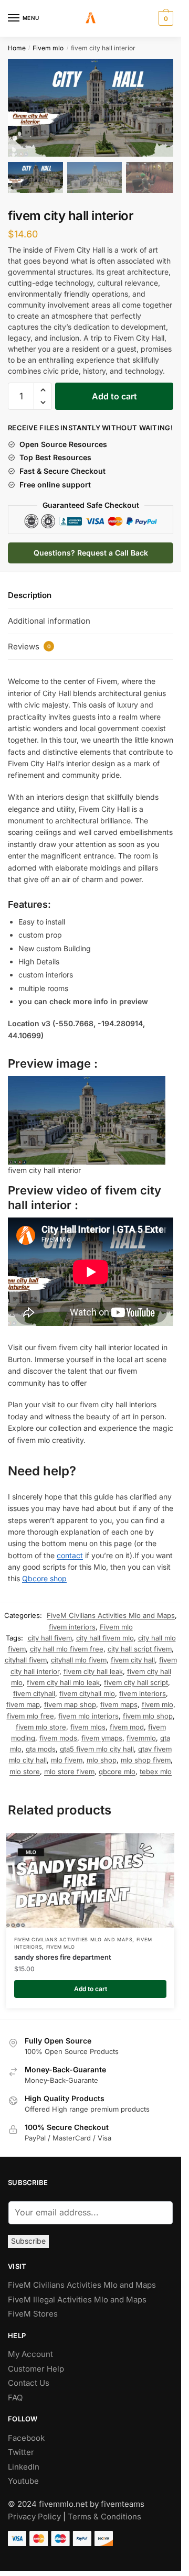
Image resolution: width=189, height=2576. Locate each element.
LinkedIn (25, 2462)
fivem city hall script (136, 1678)
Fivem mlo (48, 48)
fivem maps (119, 1700)
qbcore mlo (117, 1767)
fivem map (23, 1700)
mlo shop (102, 1755)
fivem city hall (133, 1655)
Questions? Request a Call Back (91, 548)
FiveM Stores (33, 2309)
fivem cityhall (34, 1689)
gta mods (41, 1744)
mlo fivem (67, 1755)
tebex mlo (156, 1767)
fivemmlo (141, 1733)
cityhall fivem (26, 1655)
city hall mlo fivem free (67, 1644)
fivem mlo (157, 1700)
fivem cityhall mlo (87, 1689)
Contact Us (29, 2378)
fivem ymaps (102, 1733)
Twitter (21, 2447)
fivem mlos (88, 1722)
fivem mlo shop (148, 1711)
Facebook (26, 2433)
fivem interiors (72, 1622)
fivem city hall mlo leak (63, 1678)
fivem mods (58, 1733)
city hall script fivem (140, 1644)
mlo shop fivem (146, 1755)
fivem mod (127, 1722)
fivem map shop (70, 1700)
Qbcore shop (44, 1574)
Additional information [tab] (49, 616)
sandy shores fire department (63, 1952)
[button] (160, 111)
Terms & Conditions (104, 2512)
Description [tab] (30, 590)
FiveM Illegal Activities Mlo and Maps (77, 2295)
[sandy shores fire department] (90, 1876)
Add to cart (114, 392)
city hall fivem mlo (105, 1633)
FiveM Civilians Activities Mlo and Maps (111, 1611)
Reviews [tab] (29, 642)
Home (17, 48)
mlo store (25, 1767)
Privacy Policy (34, 2512)
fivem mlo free (30, 1711)
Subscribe (28, 2236)
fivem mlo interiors (88, 1711)
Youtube (23, 2476)
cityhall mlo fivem (79, 1655)
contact (70, 1551)
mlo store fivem (69, 1767)
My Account (30, 2349)
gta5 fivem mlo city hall (97, 1744)
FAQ (15, 2393)
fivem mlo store (41, 1722)
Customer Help (36, 2364)
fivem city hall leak (93, 1667)
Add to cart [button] (91, 1984)
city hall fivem (50, 1633)
